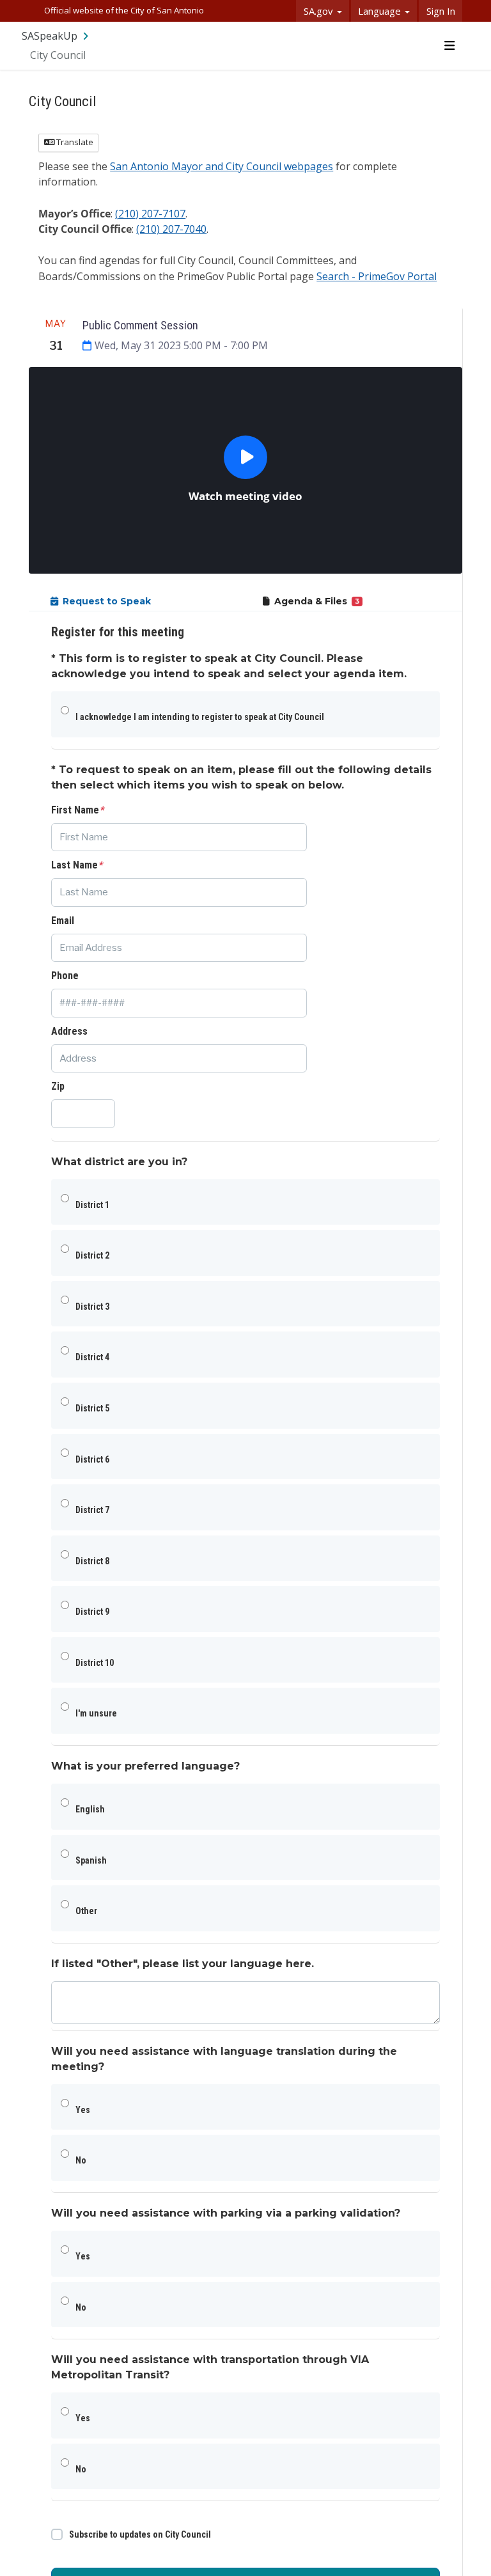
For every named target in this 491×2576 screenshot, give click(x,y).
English (90, 1809)
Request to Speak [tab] (107, 601)
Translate (74, 142)
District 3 (92, 1307)
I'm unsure (96, 1713)
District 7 (92, 1510)
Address (69, 1031)
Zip (58, 1086)
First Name (77, 810)
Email (63, 921)
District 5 (92, 1408)
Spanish (91, 1860)
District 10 (95, 1663)
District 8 (92, 1561)
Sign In (441, 11)
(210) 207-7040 (171, 229)
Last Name (77, 865)
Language (381, 11)
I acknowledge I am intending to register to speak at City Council (200, 717)
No (81, 2160)
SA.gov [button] (320, 11)
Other (86, 1911)
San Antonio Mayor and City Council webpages (222, 166)
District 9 (92, 1612)
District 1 (92, 1205)
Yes (83, 2110)
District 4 (92, 1357)
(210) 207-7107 (150, 214)
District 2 (92, 1255)
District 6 (92, 1459)
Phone (65, 976)
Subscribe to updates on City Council (140, 2534)
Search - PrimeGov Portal (377, 276)
